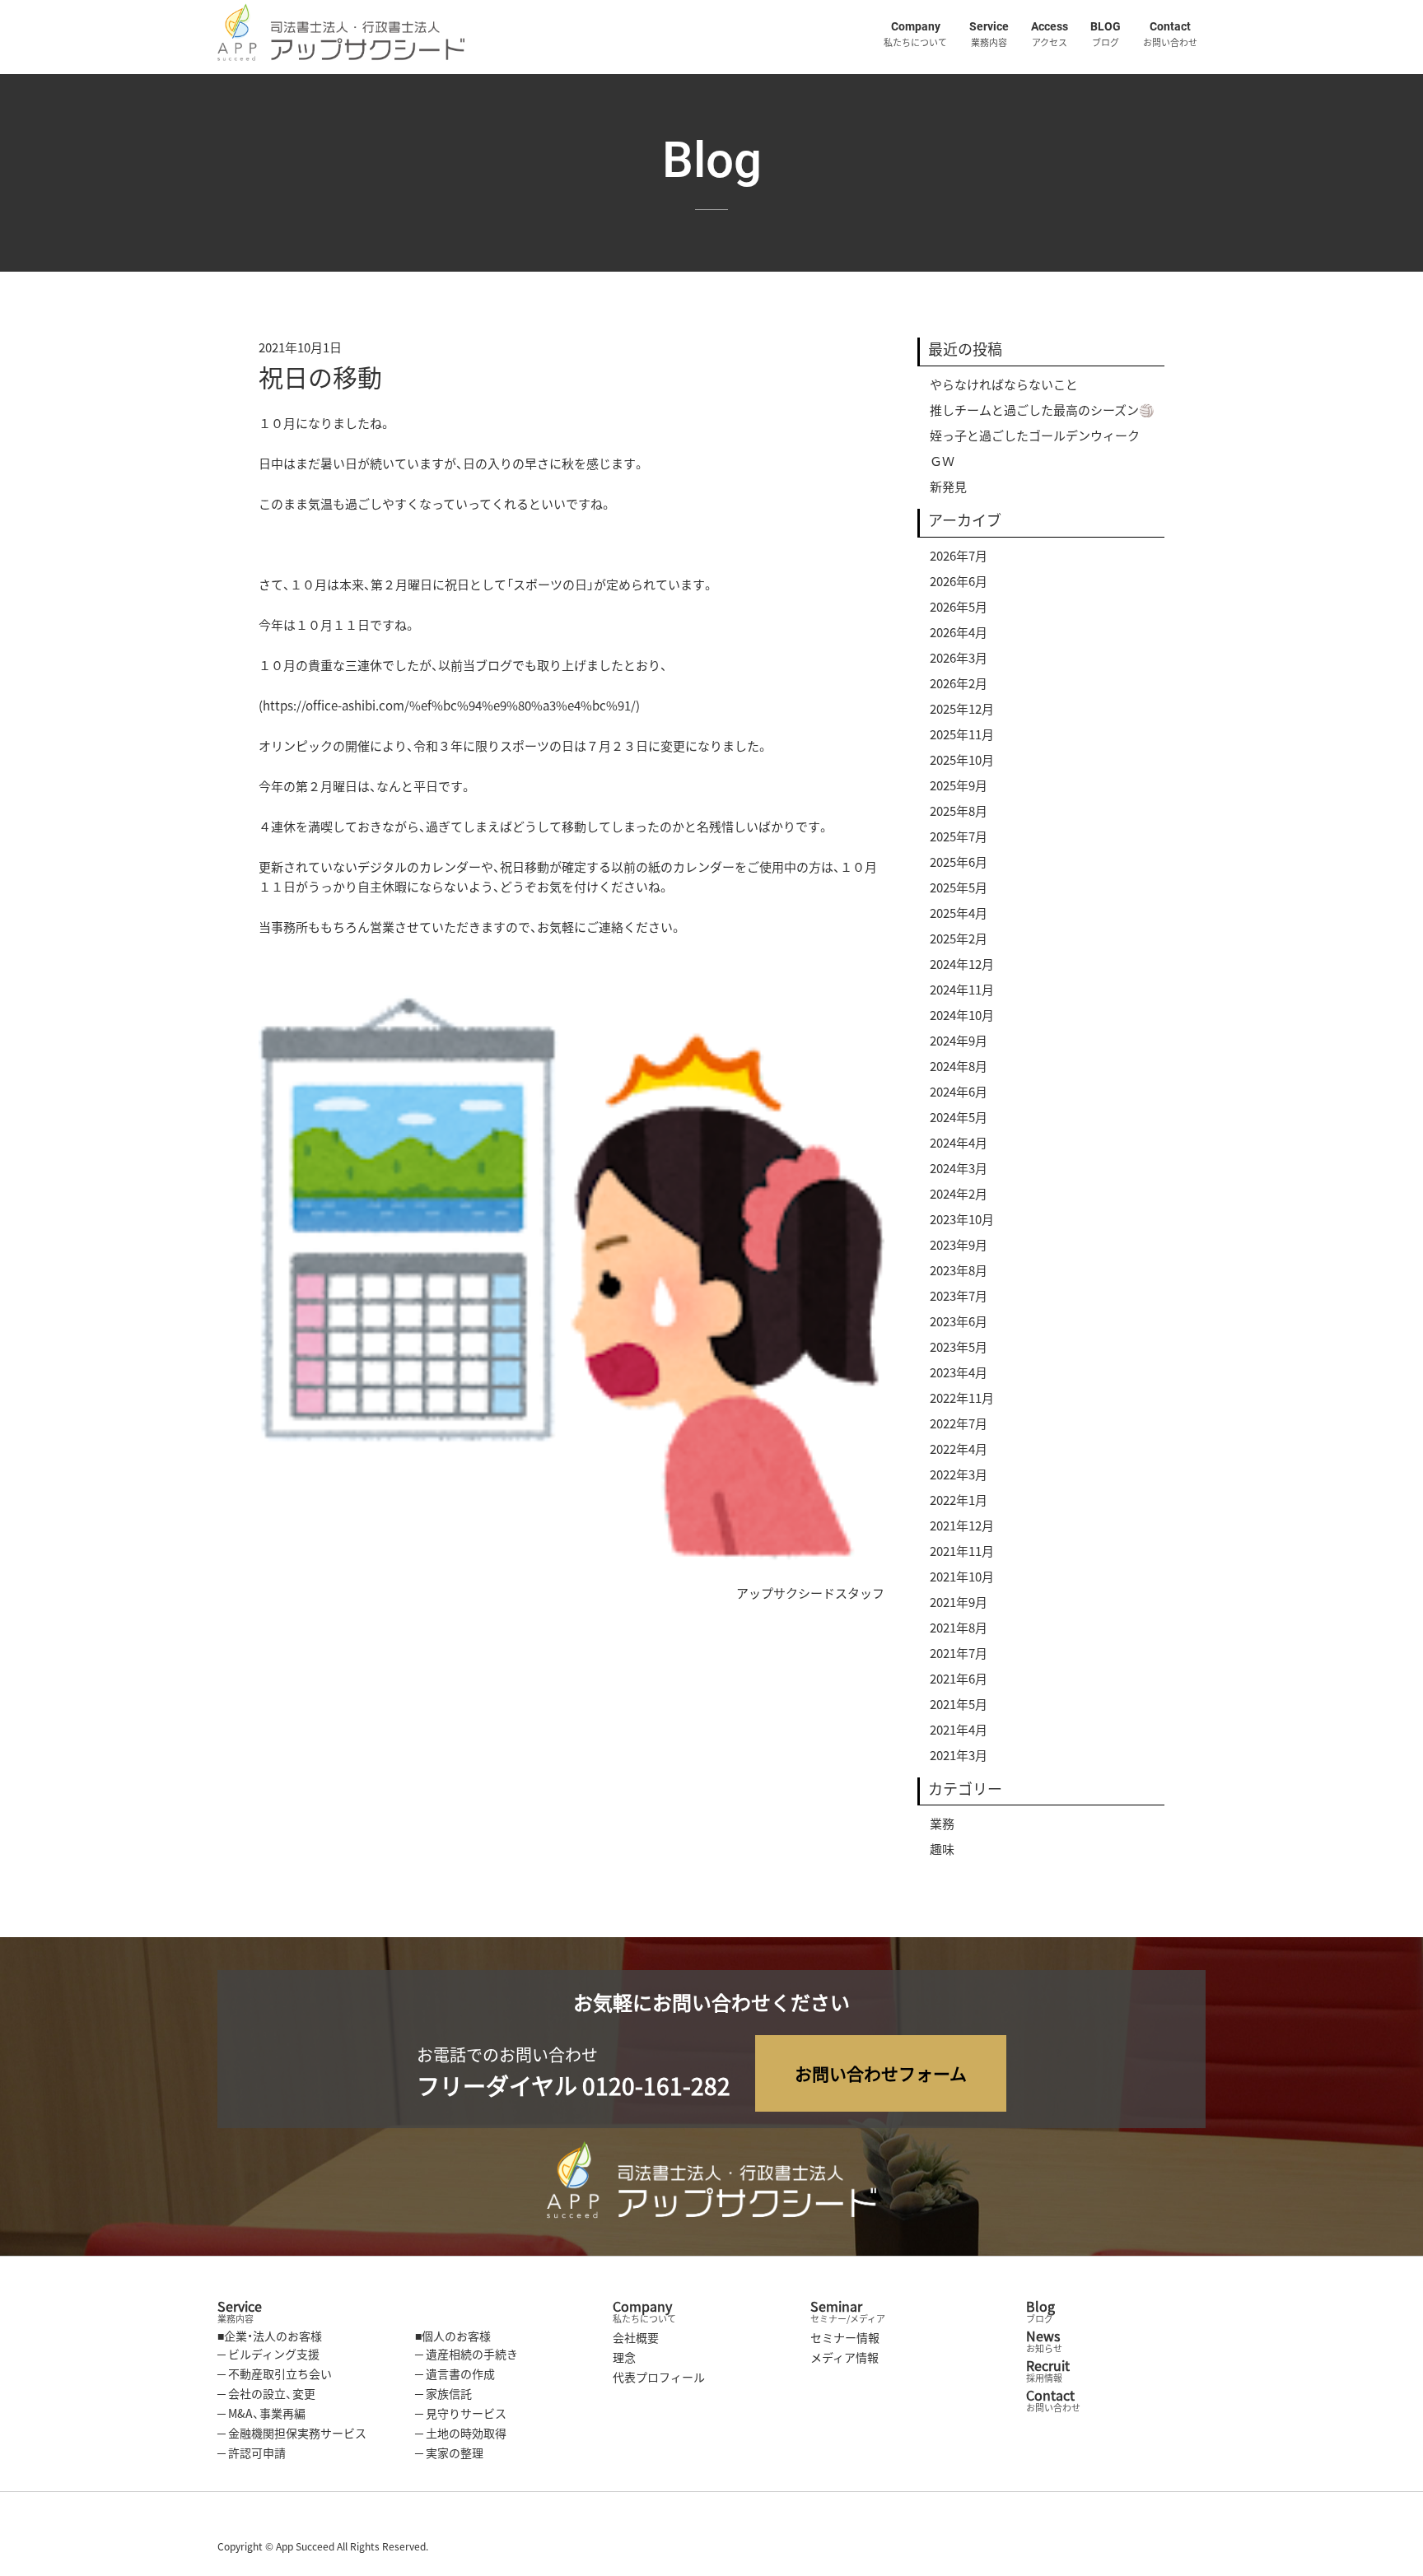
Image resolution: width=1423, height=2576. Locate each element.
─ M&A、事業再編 (261, 2413)
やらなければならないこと (1004, 384)
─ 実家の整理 (449, 2453)
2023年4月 (959, 1372)
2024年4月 (959, 1143)
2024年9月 (959, 1041)
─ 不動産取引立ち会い (275, 2373)
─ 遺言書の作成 (455, 2373)
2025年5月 (959, 887)
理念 (624, 2357)
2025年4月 (959, 913)
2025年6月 (959, 862)
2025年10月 (962, 760)
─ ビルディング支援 (268, 2354)
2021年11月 (962, 1551)
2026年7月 (959, 556)
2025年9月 (959, 785)
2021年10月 (962, 1577)
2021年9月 (959, 1602)
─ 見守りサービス (461, 2413)
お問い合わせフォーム (881, 2073)
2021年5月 (959, 1704)
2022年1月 (959, 1500)
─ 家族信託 (443, 2393)
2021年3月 (959, 1755)
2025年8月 (959, 811)
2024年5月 (959, 1117)
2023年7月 (959, 1296)
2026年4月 (959, 632)
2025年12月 (962, 709)
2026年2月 (959, 683)
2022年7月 (959, 1423)
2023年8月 (959, 1270)
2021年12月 (962, 1526)
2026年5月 (959, 607)
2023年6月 (959, 1321)
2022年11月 (962, 1398)
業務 (942, 1824)
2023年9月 (959, 1245)
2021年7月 (959, 1653)
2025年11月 (962, 734)
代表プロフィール (659, 2377)
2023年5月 (959, 1347)
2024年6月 (959, 1092)
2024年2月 (959, 1194)
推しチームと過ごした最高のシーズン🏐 (1042, 410)
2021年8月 (959, 1628)
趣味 (942, 1849)
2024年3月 (959, 1168)
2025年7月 (959, 836)
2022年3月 (959, 1474)
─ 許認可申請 (252, 2453)
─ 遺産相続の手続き (467, 2354)
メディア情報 (844, 2357)
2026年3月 (959, 658)
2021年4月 (959, 1730)
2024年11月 (962, 990)
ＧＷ (942, 461)
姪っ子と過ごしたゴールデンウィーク (1035, 436)
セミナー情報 (845, 2337)
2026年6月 (959, 581)
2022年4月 (959, 1449)
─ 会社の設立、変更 (266, 2393)
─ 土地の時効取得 (461, 2433)
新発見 (948, 487)
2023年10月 (962, 1219)
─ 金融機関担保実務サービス (292, 2433)
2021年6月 (959, 1679)
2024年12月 (962, 964)
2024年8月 (959, 1066)
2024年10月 (962, 1015)
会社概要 (636, 2337)
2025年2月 (959, 939)
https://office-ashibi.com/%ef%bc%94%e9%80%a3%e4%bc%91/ (449, 706)
